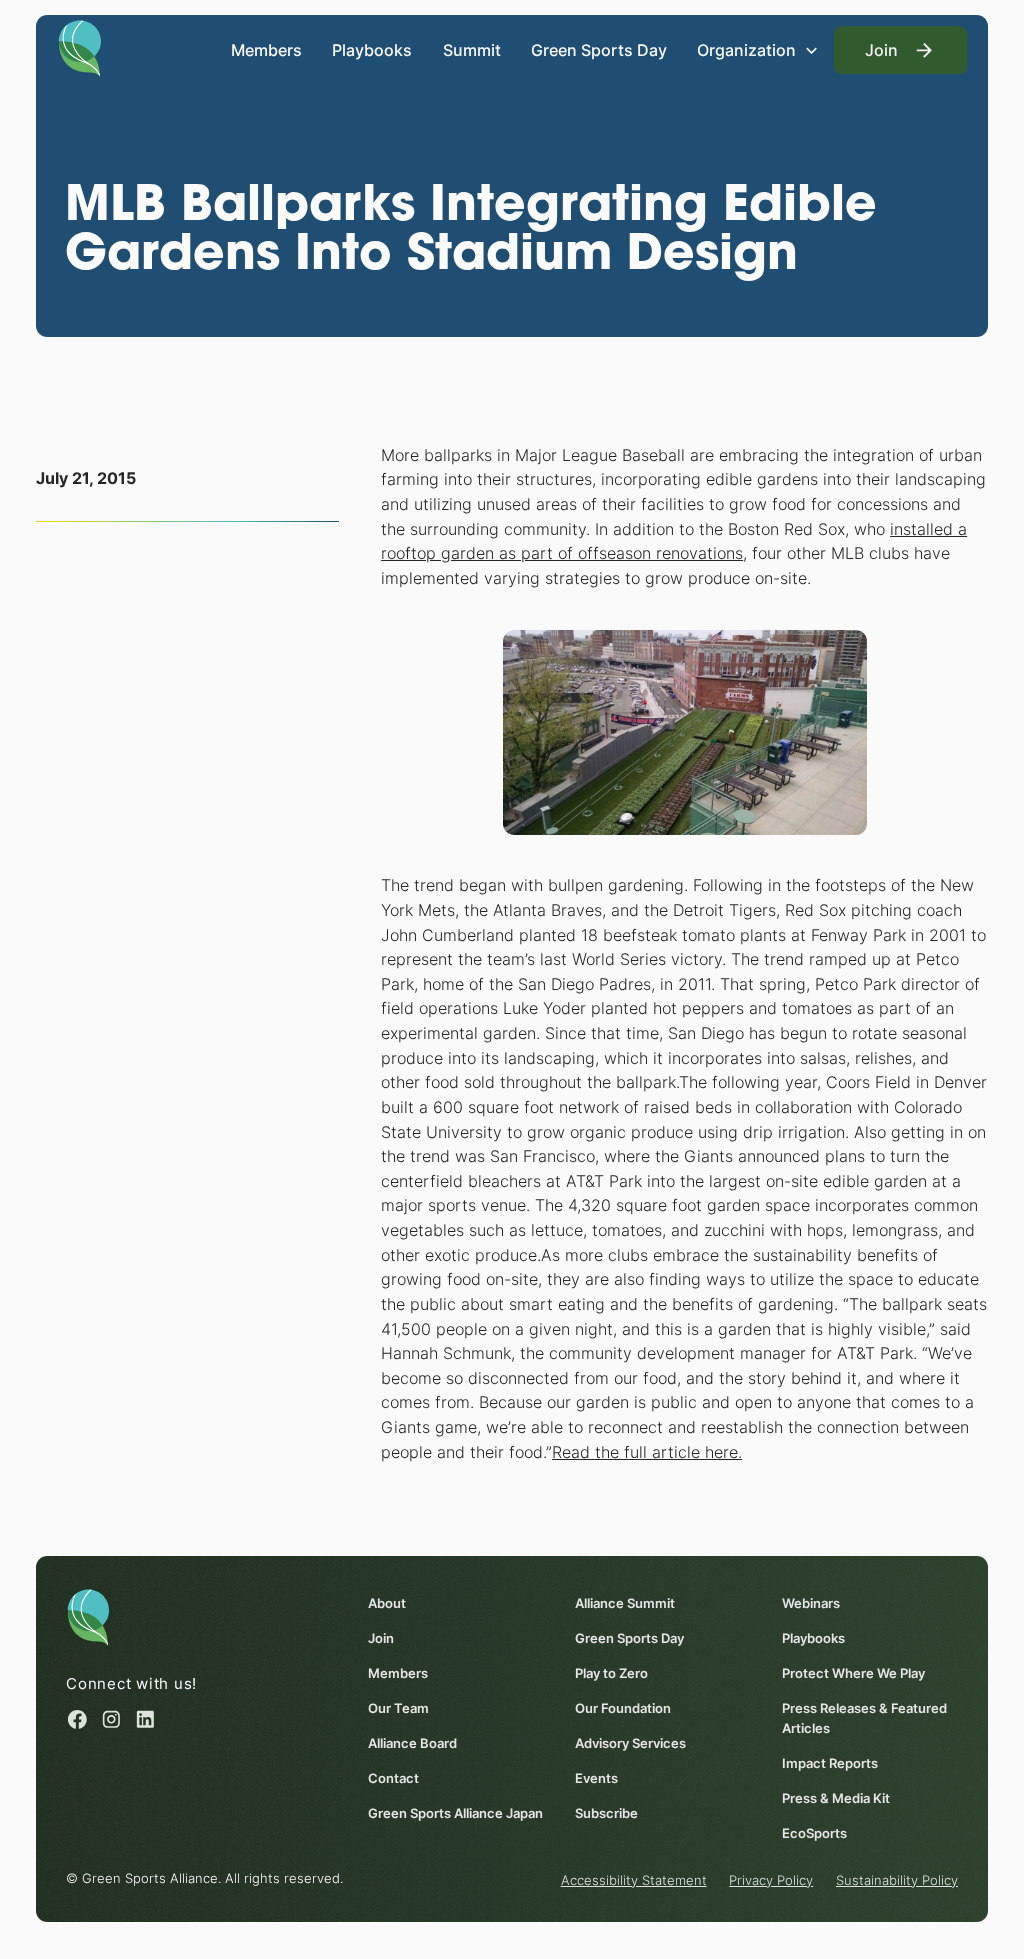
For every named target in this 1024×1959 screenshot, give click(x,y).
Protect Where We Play (853, 1673)
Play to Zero (611, 1673)
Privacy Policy (771, 1880)
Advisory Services (630, 1743)
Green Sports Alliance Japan (455, 1813)
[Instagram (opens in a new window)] (111, 1719)
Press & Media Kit (836, 1798)
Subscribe (606, 1813)
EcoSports (814, 1833)
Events (596, 1778)
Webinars (811, 1603)
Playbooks (372, 50)
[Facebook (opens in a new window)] (77, 1719)
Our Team (398, 1708)
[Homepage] (79, 47)
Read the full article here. (647, 1452)
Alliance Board (412, 1743)
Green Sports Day (599, 50)
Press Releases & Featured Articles (864, 1718)
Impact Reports (830, 1763)
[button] (758, 50)
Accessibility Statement (634, 1880)
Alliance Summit (625, 1603)
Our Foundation (623, 1708)
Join (381, 1638)
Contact (393, 1778)
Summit (472, 50)
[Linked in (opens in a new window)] (145, 1719)
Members (266, 50)
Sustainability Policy (897, 1880)
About (387, 1603)
